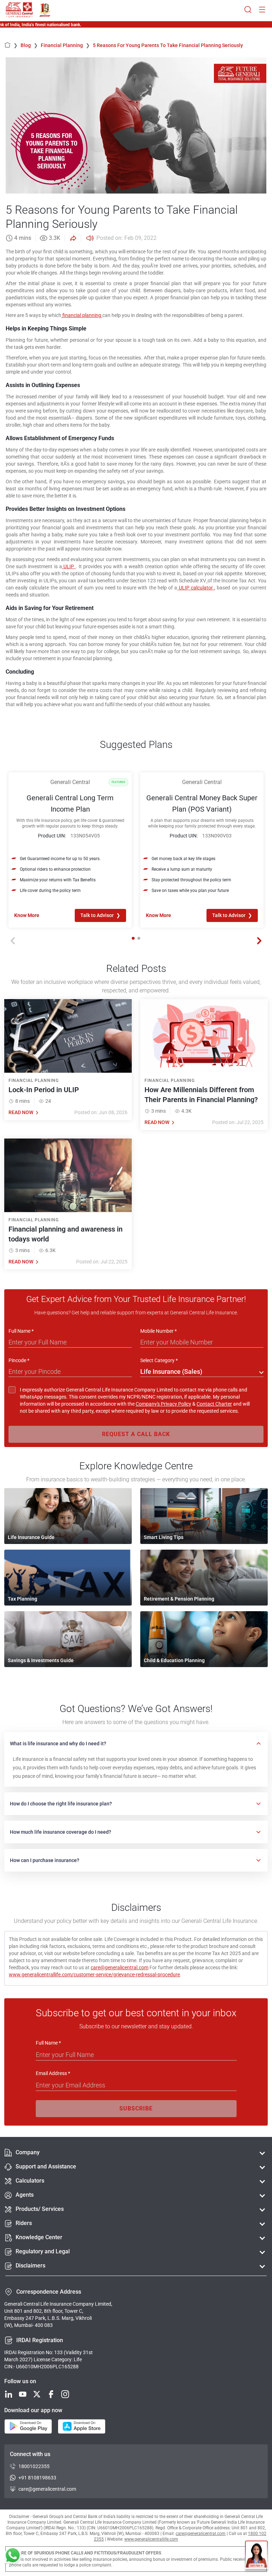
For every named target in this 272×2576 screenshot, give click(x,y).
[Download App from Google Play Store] (28, 2427)
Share (73, 238)
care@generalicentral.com (120, 1967)
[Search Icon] (248, 10)
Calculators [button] (30, 2181)
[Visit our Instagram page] (65, 2395)
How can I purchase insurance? (45, 1860)
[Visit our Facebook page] (51, 2395)
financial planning (82, 315)
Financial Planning (65, 45)
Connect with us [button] (30, 2454)
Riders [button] (24, 2223)
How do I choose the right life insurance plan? (61, 1804)
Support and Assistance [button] (46, 2166)
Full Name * (21, 1331)
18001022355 (34, 2466)
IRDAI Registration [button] (40, 2340)
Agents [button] (25, 2195)
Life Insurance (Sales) (171, 1371)
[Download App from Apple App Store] (82, 2427)
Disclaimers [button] (30, 2266)
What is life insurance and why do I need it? (58, 1744)
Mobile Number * (158, 1331)
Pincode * (19, 1360)
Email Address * (53, 2073)
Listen (89, 238)
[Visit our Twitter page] (37, 2395)
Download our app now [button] (33, 2410)
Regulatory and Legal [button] (43, 2251)
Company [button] (28, 2152)
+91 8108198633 (37, 2478)
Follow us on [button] (20, 2381)
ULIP (69, 566)
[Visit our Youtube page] (23, 2395)
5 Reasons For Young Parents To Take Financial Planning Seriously (168, 45)
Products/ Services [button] (40, 2209)
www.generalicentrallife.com (151, 2539)
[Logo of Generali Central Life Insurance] (19, 10)
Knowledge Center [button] (39, 2237)
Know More (27, 915)
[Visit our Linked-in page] (8, 2395)
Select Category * (159, 1360)
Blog (29, 45)
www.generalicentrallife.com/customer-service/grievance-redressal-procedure (94, 1975)
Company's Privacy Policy (163, 1404)
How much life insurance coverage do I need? (61, 1832)
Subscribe (136, 2108)
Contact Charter (214, 1404)
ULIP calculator (196, 588)
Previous (13, 941)
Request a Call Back (136, 1434)
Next (259, 941)
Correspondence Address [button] (49, 2292)
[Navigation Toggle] (262, 10)
